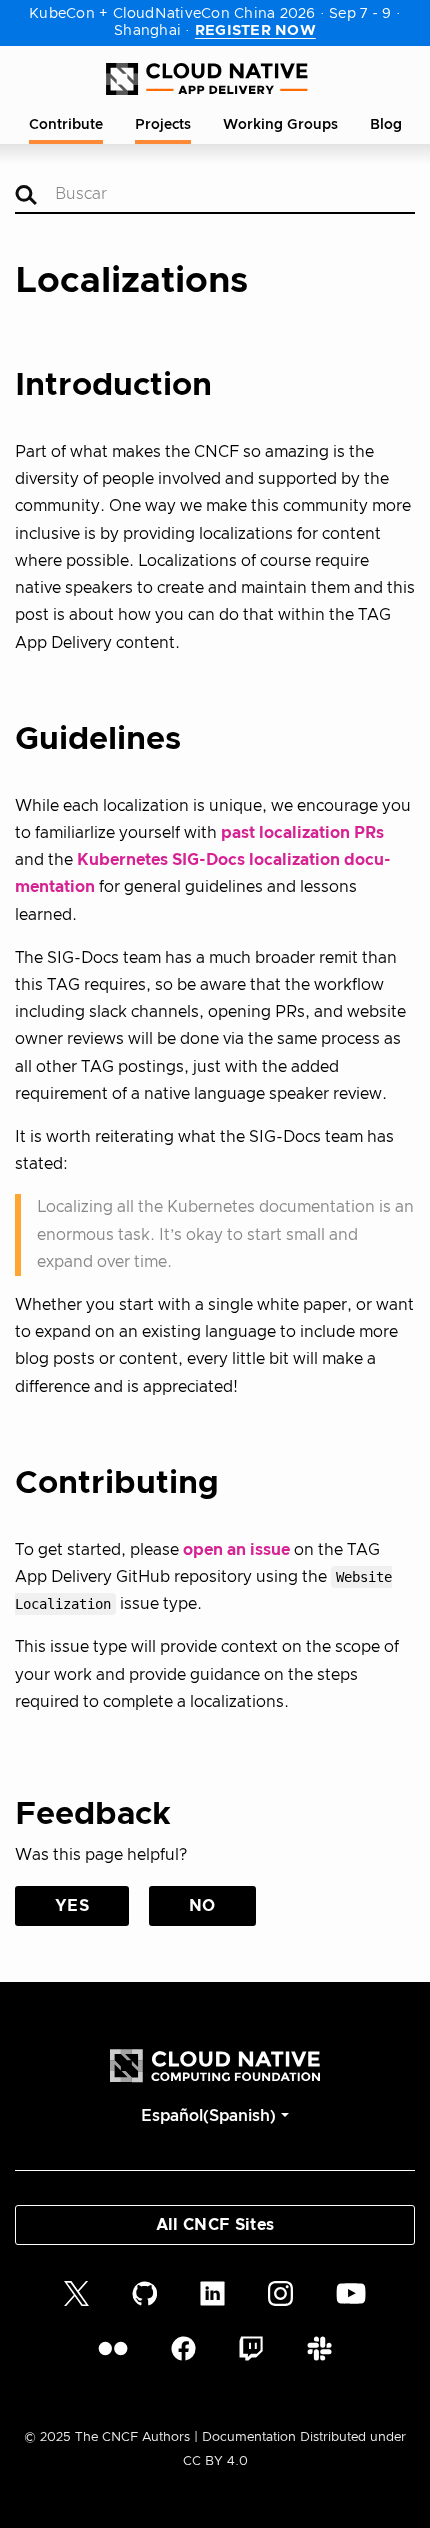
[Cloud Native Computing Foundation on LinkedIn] (212, 2292)
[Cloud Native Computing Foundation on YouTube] (351, 2292)
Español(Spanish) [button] (208, 2116)
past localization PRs (302, 833)
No (202, 1906)
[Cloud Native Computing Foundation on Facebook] (183, 2348)
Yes (72, 1906)
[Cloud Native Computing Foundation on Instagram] (280, 2292)
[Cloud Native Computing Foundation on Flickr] (113, 2348)
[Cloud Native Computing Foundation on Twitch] (251, 2348)
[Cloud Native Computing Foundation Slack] (319, 2348)
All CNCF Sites (215, 2225)
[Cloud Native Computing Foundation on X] (76, 2292)
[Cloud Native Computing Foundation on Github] (145, 2292)
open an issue (236, 1550)
